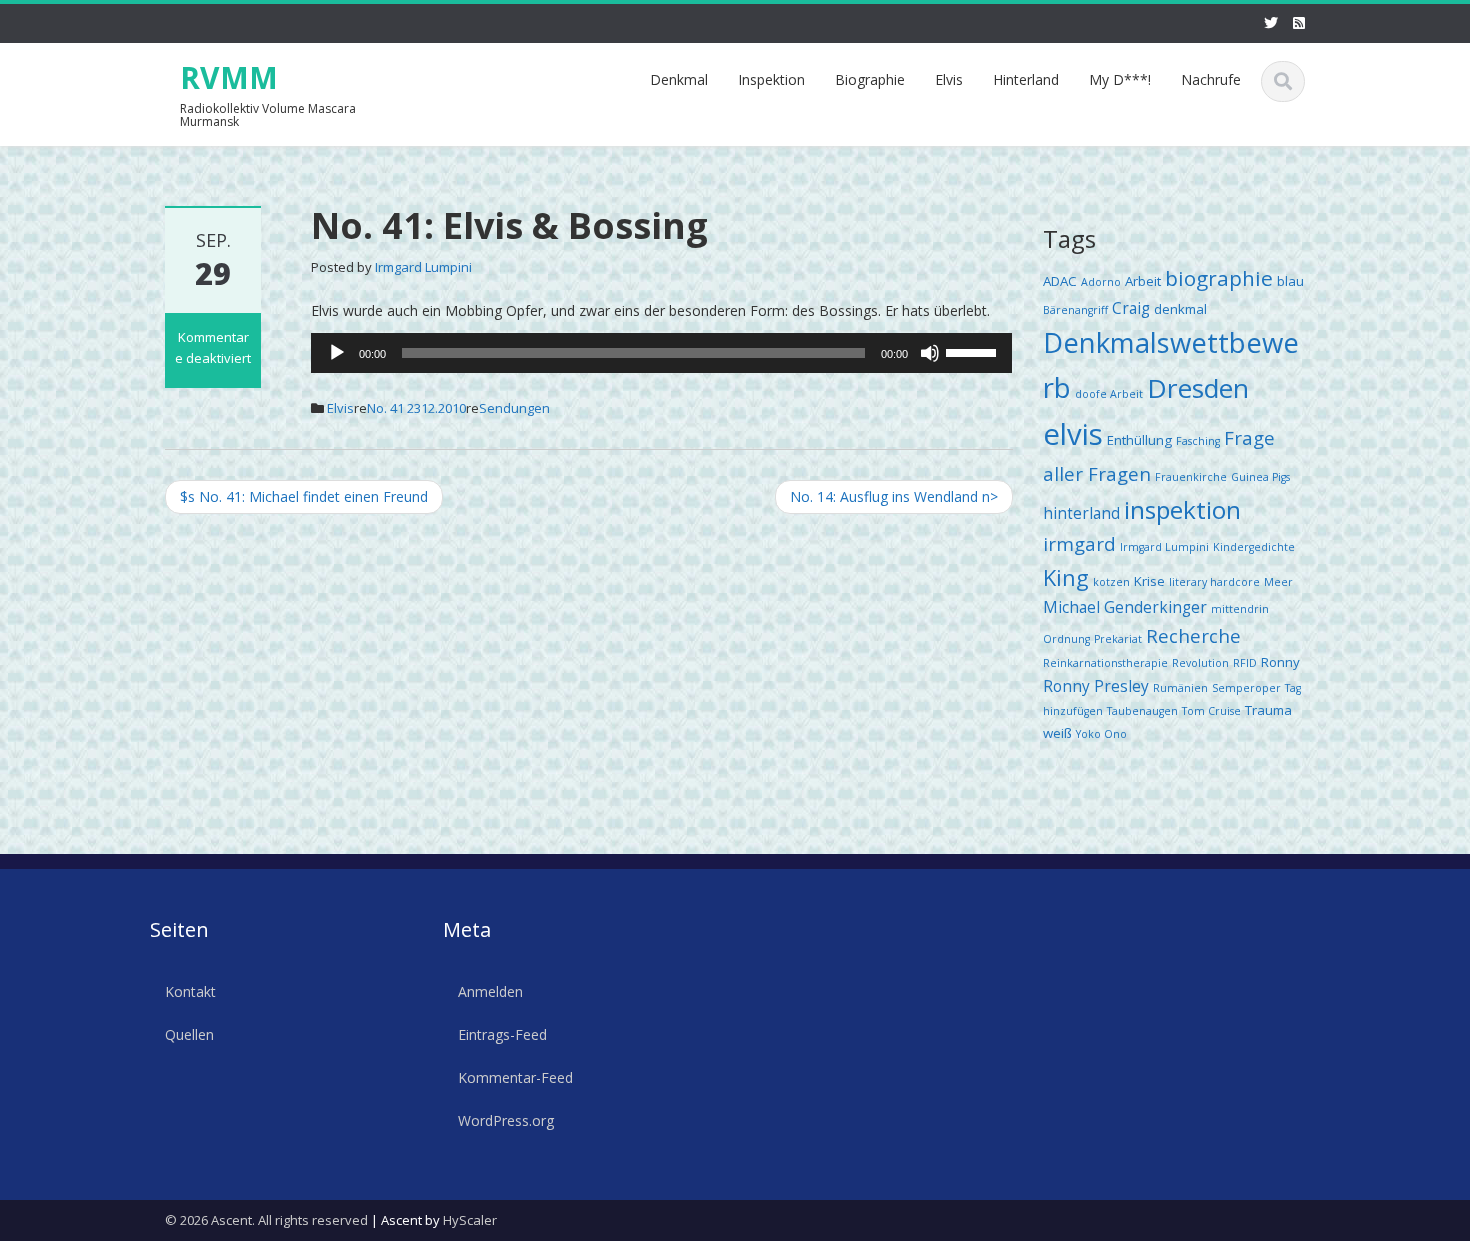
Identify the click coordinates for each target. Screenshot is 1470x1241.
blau (1290, 281)
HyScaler (470, 1220)
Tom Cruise (1211, 711)
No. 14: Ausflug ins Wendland (894, 496)
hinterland (1081, 513)
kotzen (1111, 582)
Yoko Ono (1101, 734)
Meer (1278, 582)
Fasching (1198, 441)
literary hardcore (1214, 582)
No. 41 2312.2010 (416, 408)
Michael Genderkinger (1125, 607)
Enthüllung (1139, 440)
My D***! (1120, 79)
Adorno (1101, 282)
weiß (1057, 733)
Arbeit (1143, 281)
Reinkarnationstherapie (1105, 663)
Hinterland (1026, 79)
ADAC (1060, 281)
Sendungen (514, 408)
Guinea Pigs (1260, 477)
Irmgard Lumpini (423, 267)
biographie (1219, 278)
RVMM (229, 77)
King (1066, 577)
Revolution (1200, 663)
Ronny (1280, 662)
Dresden (1198, 388)
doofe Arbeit (1109, 394)
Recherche (1193, 635)
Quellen (189, 1033)
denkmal (1180, 309)
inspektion (1182, 509)
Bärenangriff (1075, 310)
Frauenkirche (1191, 477)
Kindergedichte (1254, 547)
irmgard (1079, 543)
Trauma (1268, 710)
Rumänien (1180, 688)
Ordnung (1066, 639)
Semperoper (1246, 688)
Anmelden (490, 991)
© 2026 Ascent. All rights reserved (266, 1220)
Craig (1131, 308)
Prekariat (1118, 639)
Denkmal (679, 79)
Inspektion (771, 79)
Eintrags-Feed (502, 1033)
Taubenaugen (1142, 711)
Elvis (949, 79)
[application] (661, 353)
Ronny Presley (1096, 686)
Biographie (870, 79)
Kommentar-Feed (515, 1076)
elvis (1073, 434)
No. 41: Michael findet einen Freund (304, 496)
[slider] (974, 351)
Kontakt (190, 991)
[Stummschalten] (930, 353)
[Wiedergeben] (337, 353)
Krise (1149, 581)
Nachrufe (1211, 79)
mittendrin (1240, 609)
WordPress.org (506, 1119)
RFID (1245, 663)
